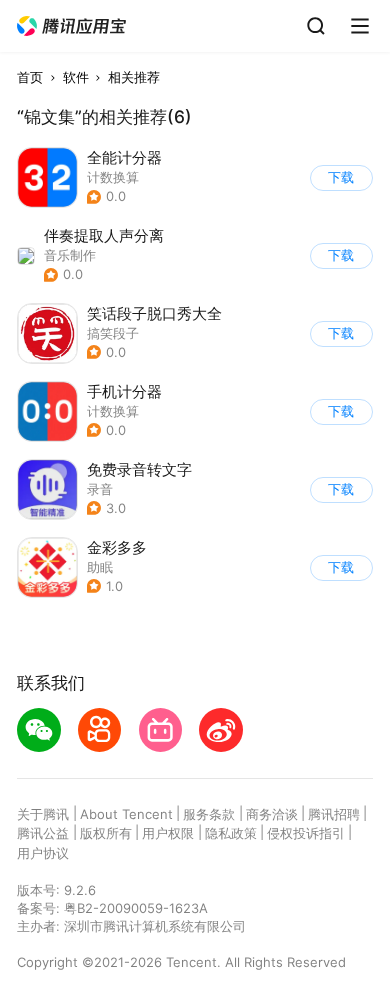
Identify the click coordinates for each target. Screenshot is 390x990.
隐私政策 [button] (231, 833)
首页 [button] (30, 77)
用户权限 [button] (168, 833)
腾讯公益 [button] (43, 833)
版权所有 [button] (106, 833)
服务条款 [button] (209, 814)
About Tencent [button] (126, 814)
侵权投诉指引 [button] (306, 833)
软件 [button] (76, 77)
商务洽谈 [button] (272, 814)
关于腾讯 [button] (43, 814)
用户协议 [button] (43, 853)
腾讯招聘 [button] (334, 814)
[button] (72, 26)
